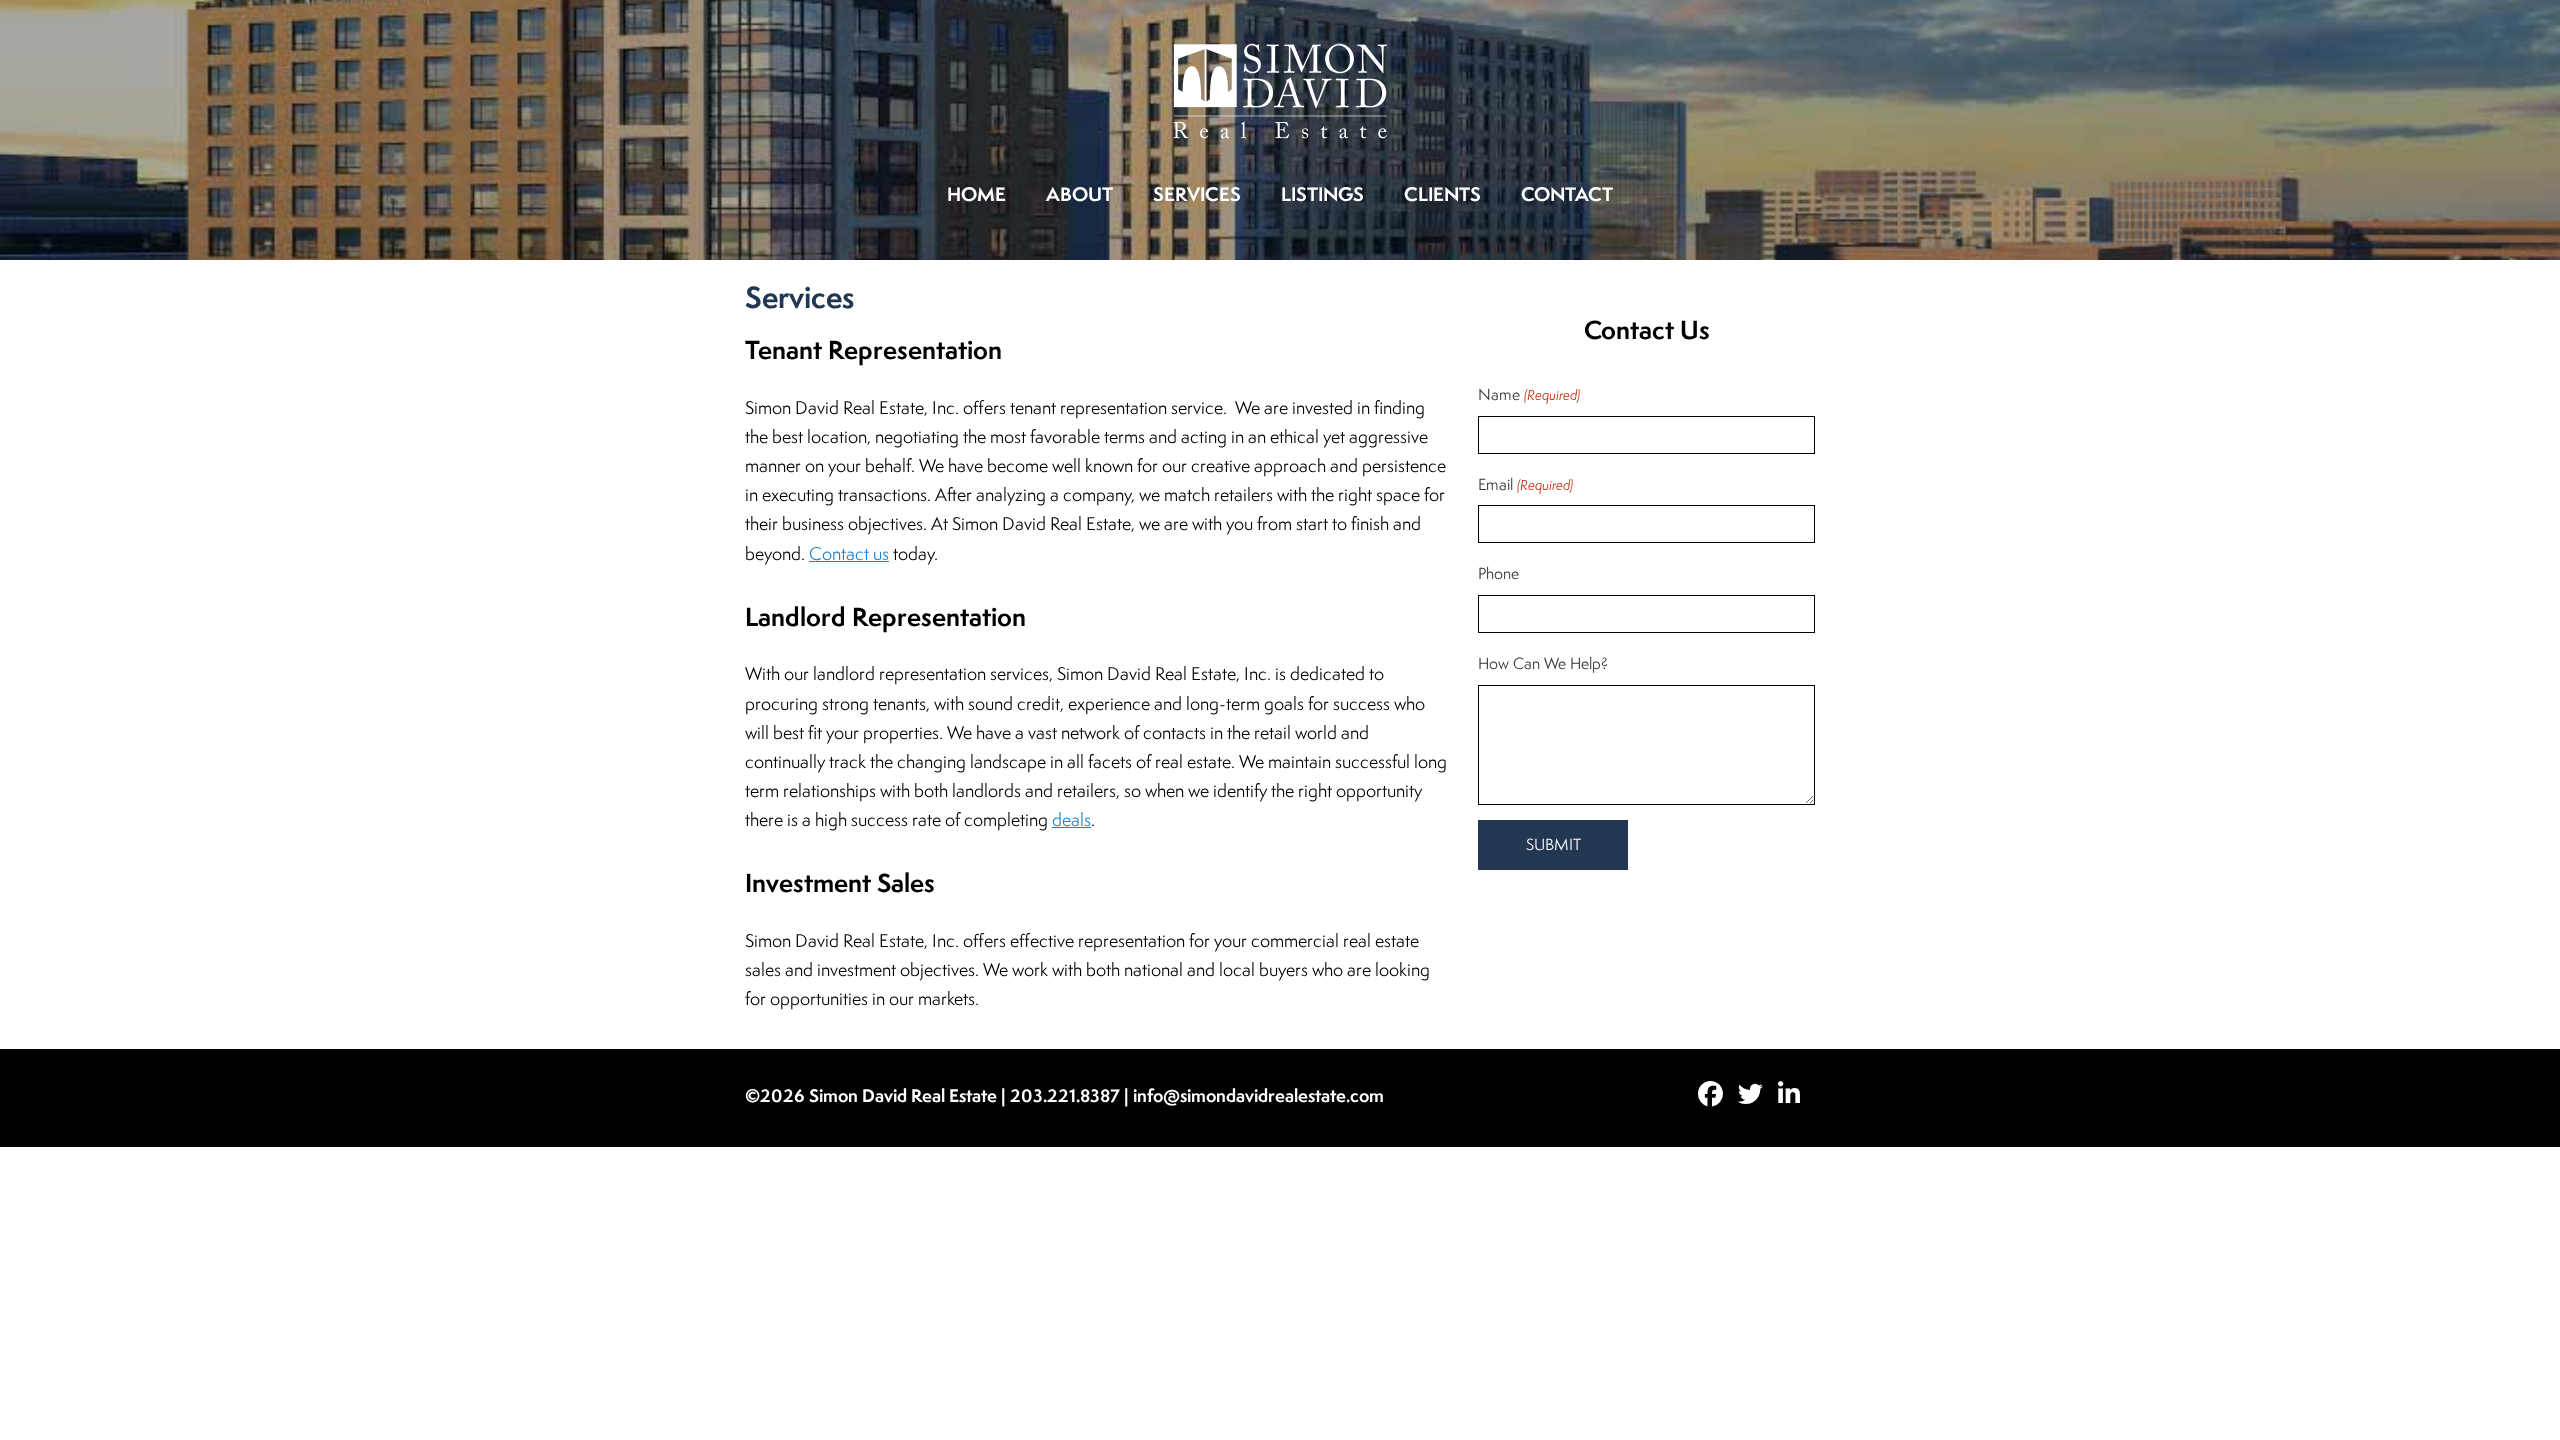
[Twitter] (1758, 1096)
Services (1197, 194)
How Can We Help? (1543, 663)
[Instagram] (1796, 1096)
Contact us (849, 553)
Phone (1498, 573)
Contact (1567, 194)
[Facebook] (1718, 1096)
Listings (1322, 194)
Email (1525, 484)
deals (1071, 819)
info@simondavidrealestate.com (1258, 1095)
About (1079, 194)
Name (1528, 394)
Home (976, 194)
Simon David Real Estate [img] (1280, 91)
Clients (1442, 194)
